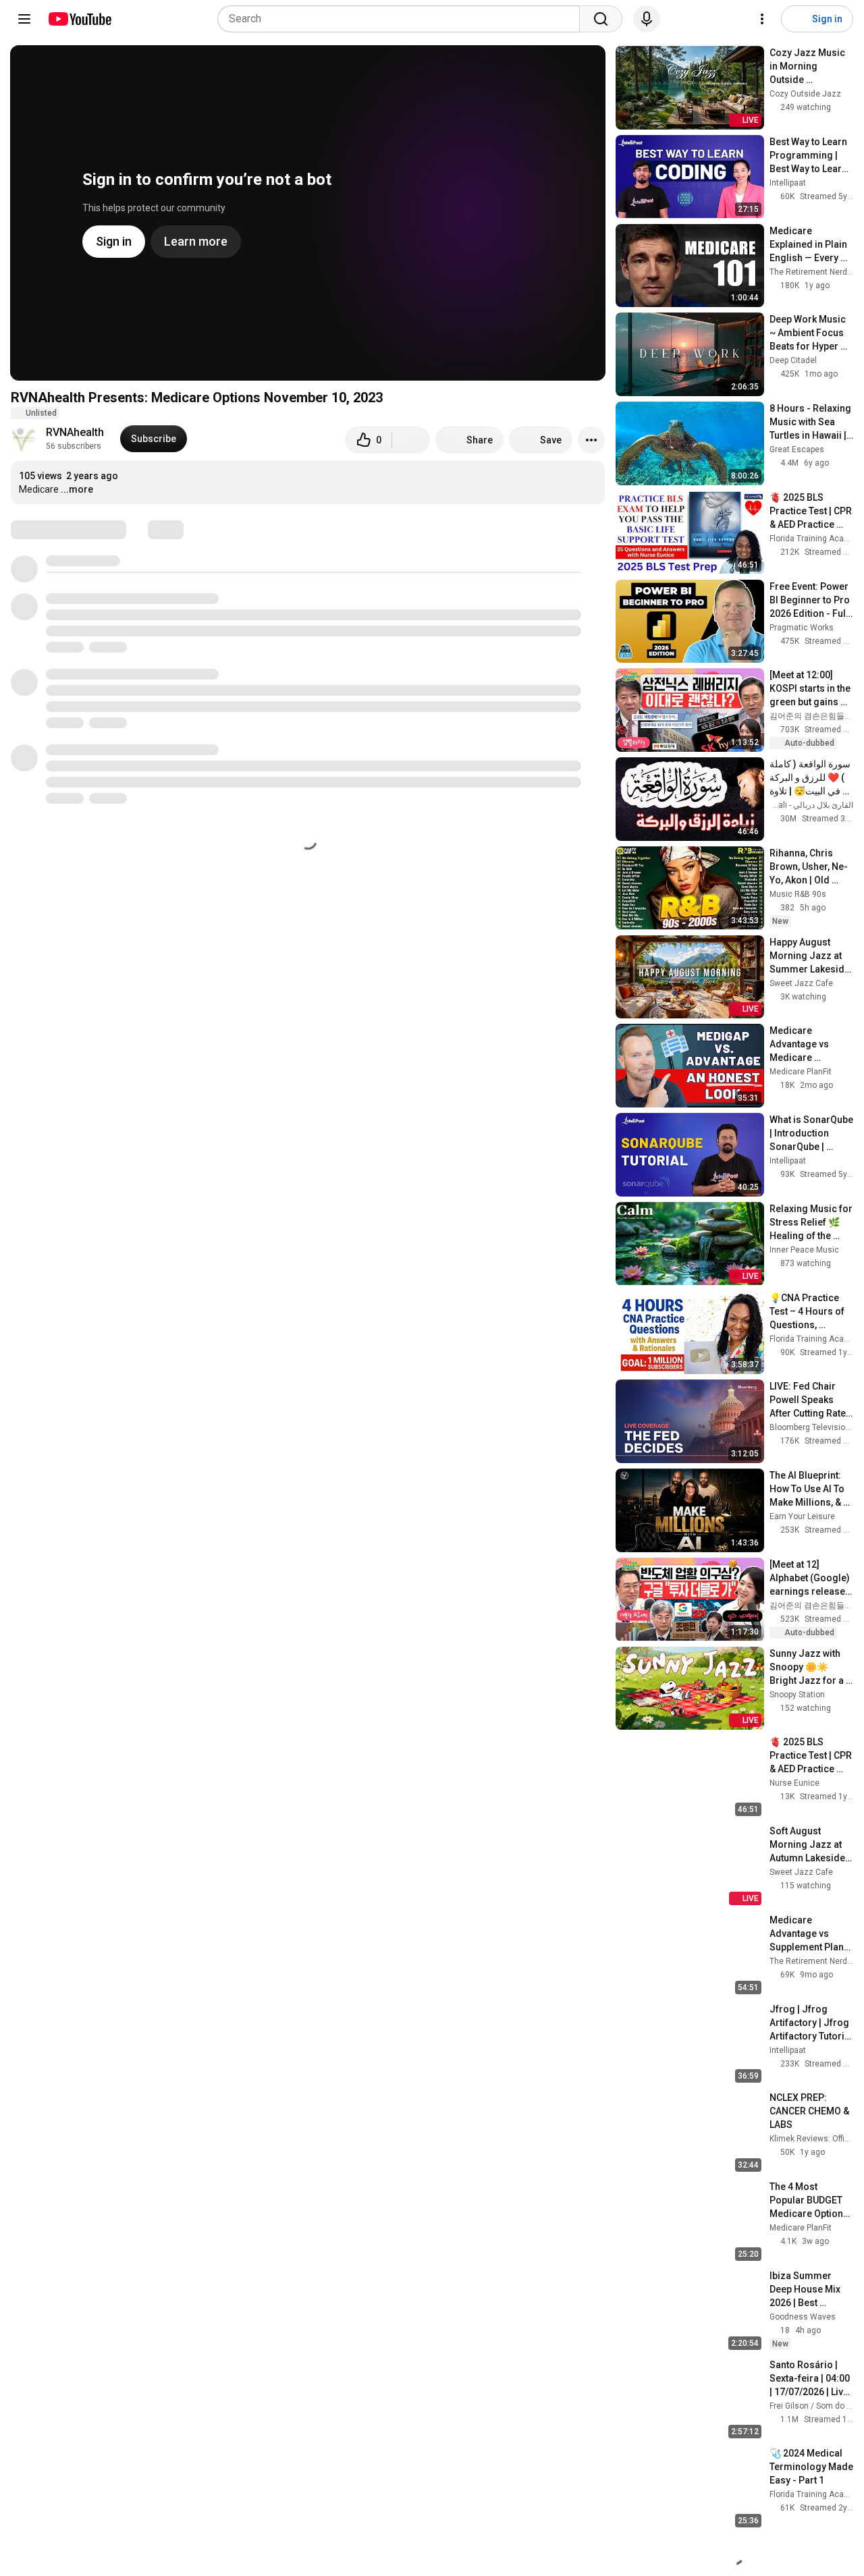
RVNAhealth (75, 432)
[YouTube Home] (79, 19)
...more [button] (77, 489)
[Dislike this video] (411, 440)
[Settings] (762, 19)
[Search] (601, 19)
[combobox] (403, 19)
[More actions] (591, 440)
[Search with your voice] (647, 19)
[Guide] (24, 19)
